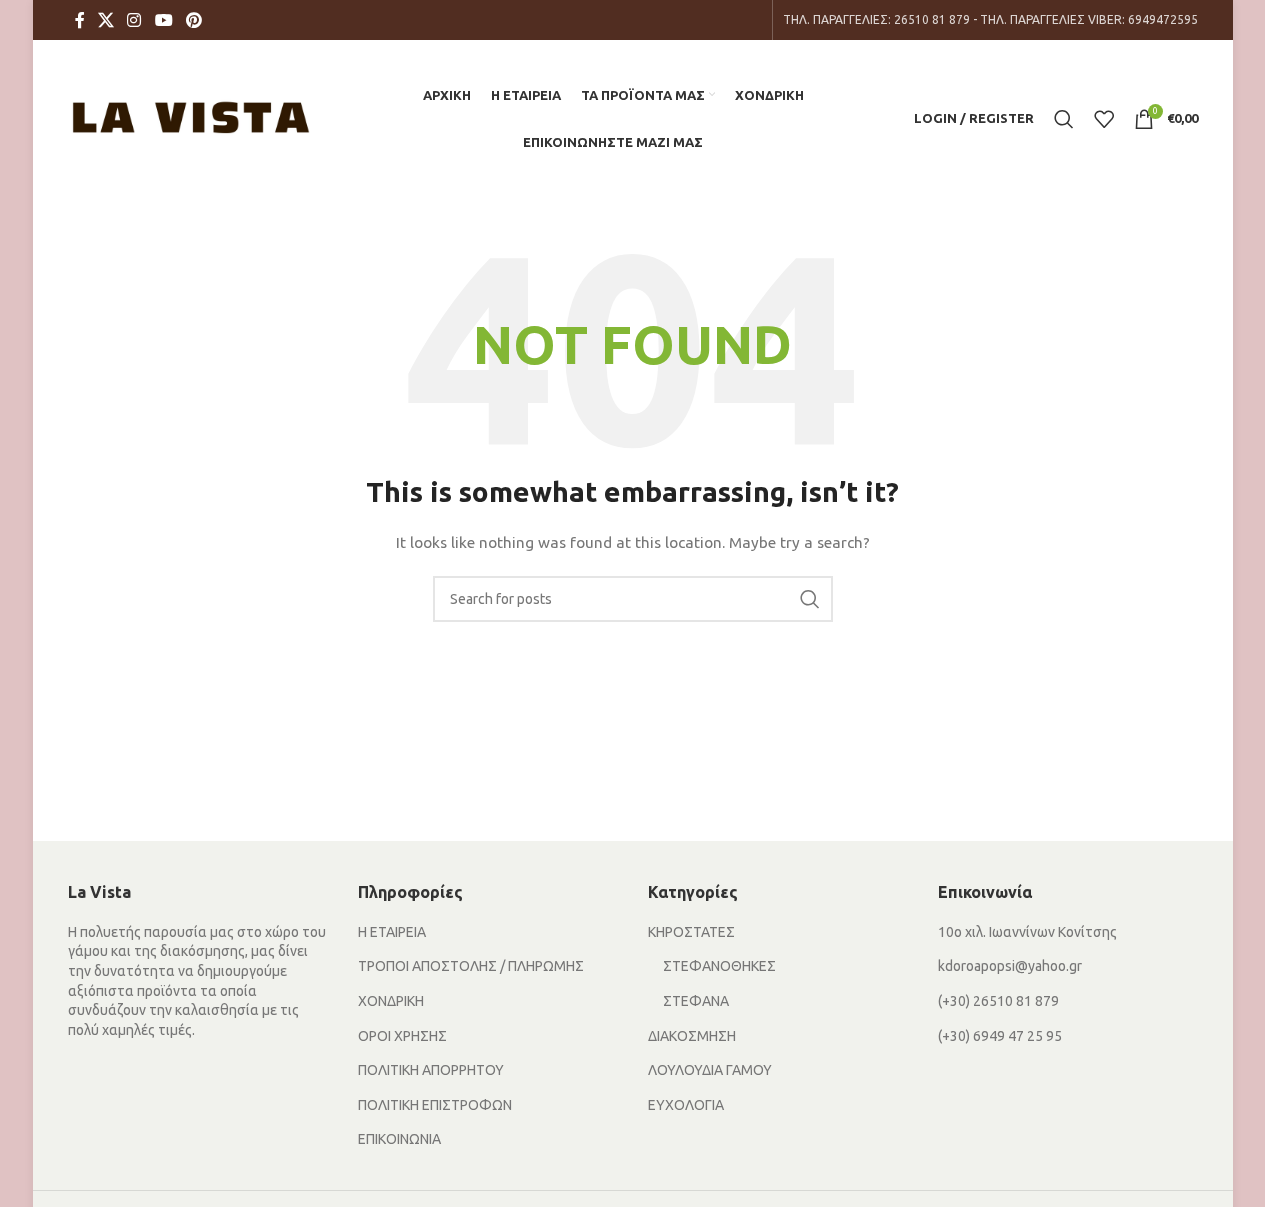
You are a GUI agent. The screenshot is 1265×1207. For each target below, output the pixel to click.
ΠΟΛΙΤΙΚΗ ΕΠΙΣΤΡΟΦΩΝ (435, 1105)
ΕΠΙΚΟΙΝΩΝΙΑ (399, 1139)
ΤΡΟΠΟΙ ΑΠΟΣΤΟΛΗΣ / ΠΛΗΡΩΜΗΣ (471, 966)
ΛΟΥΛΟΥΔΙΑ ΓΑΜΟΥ (710, 1070)
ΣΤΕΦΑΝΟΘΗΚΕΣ (719, 966)
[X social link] (106, 20)
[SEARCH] (810, 599)
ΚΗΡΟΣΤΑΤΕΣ (691, 932)
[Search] (1064, 119)
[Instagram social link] (134, 20)
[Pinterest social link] (193, 20)
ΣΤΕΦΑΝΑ (696, 1001)
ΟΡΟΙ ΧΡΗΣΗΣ (402, 1036)
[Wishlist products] (1104, 119)
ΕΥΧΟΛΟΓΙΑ (686, 1105)
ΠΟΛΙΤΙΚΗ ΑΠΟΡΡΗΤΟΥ (431, 1070)
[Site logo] (190, 117)
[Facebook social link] (80, 20)
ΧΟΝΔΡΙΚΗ (391, 1001)
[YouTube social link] (163, 20)
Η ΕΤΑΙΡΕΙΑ (392, 932)
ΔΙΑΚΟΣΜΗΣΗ (692, 1036)
